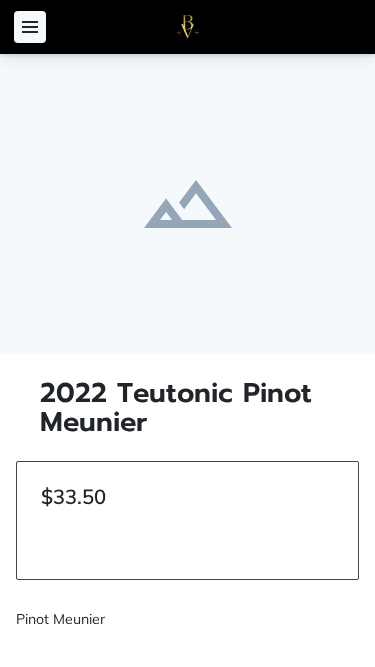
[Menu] (30, 27)
